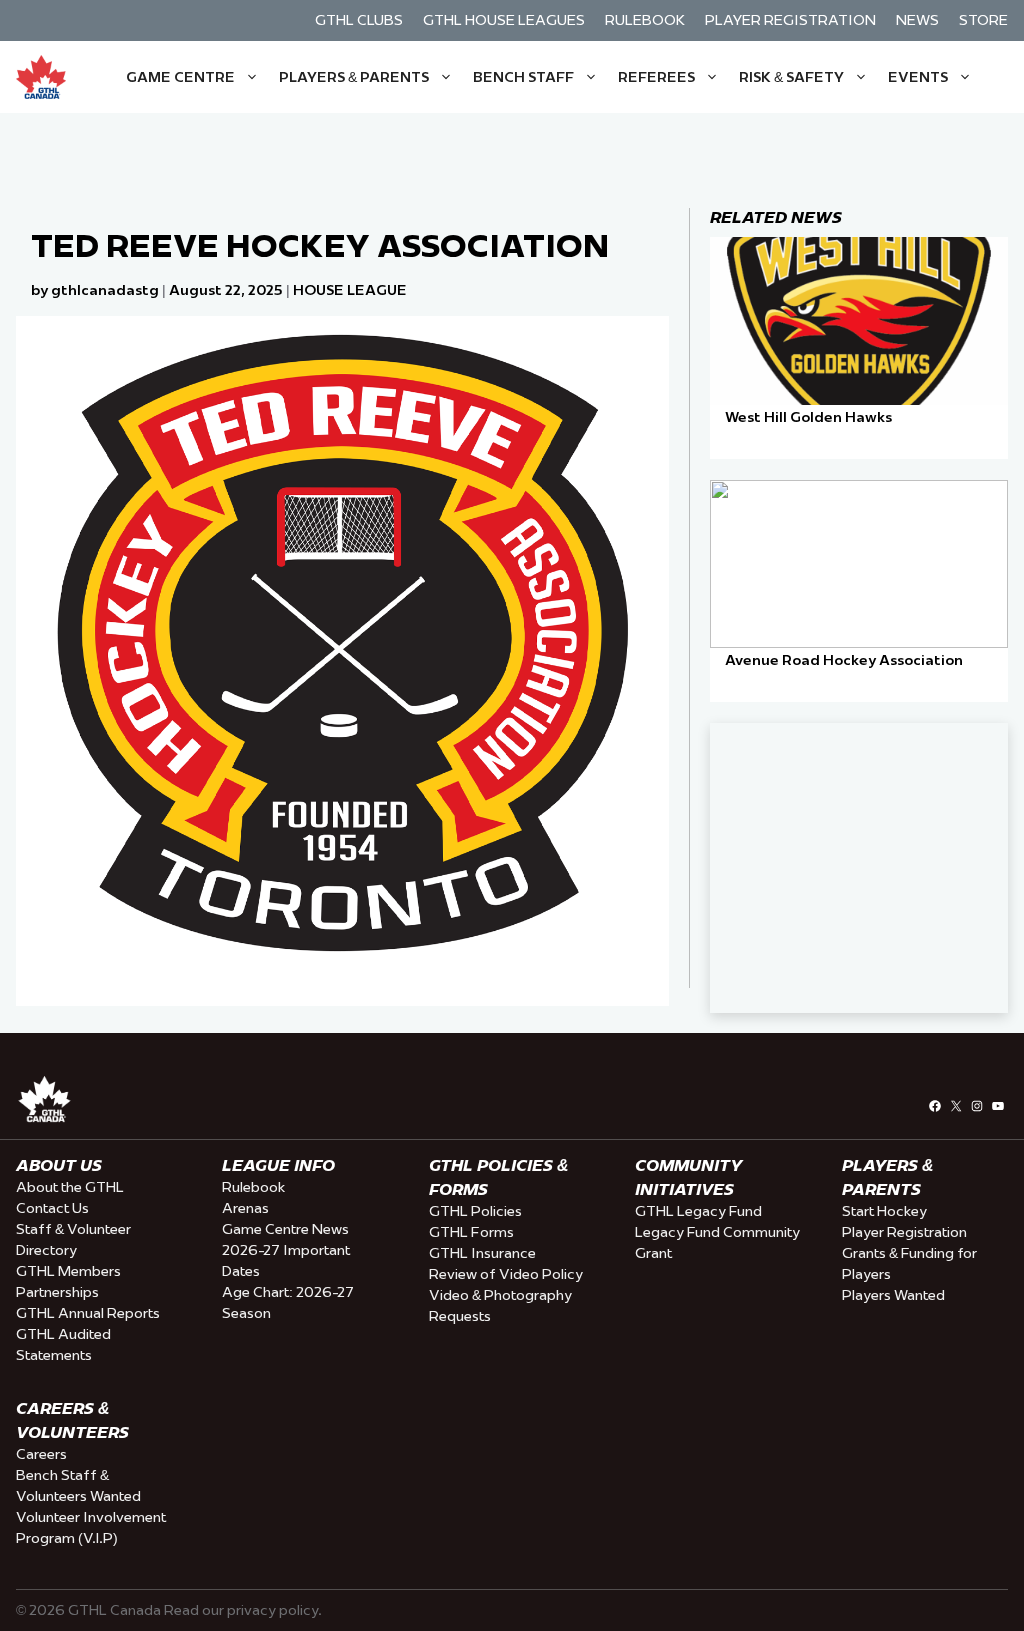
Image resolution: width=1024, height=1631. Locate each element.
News (917, 20)
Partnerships (57, 1292)
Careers (41, 1454)
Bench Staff (523, 77)
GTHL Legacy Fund (698, 1211)
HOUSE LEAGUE (350, 290)
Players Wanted (893, 1295)
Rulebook (645, 20)
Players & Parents (354, 77)
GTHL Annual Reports (88, 1313)
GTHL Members (68, 1271)
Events (918, 77)
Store (983, 20)
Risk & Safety (791, 77)
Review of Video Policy (506, 1274)
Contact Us (52, 1208)
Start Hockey (884, 1211)
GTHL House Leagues (504, 20)
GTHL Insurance (482, 1253)
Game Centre (180, 77)
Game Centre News (285, 1229)
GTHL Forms (471, 1232)
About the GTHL (70, 1187)
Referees (656, 77)
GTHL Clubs (359, 20)
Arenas (245, 1208)
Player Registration (790, 20)
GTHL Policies (475, 1211)
